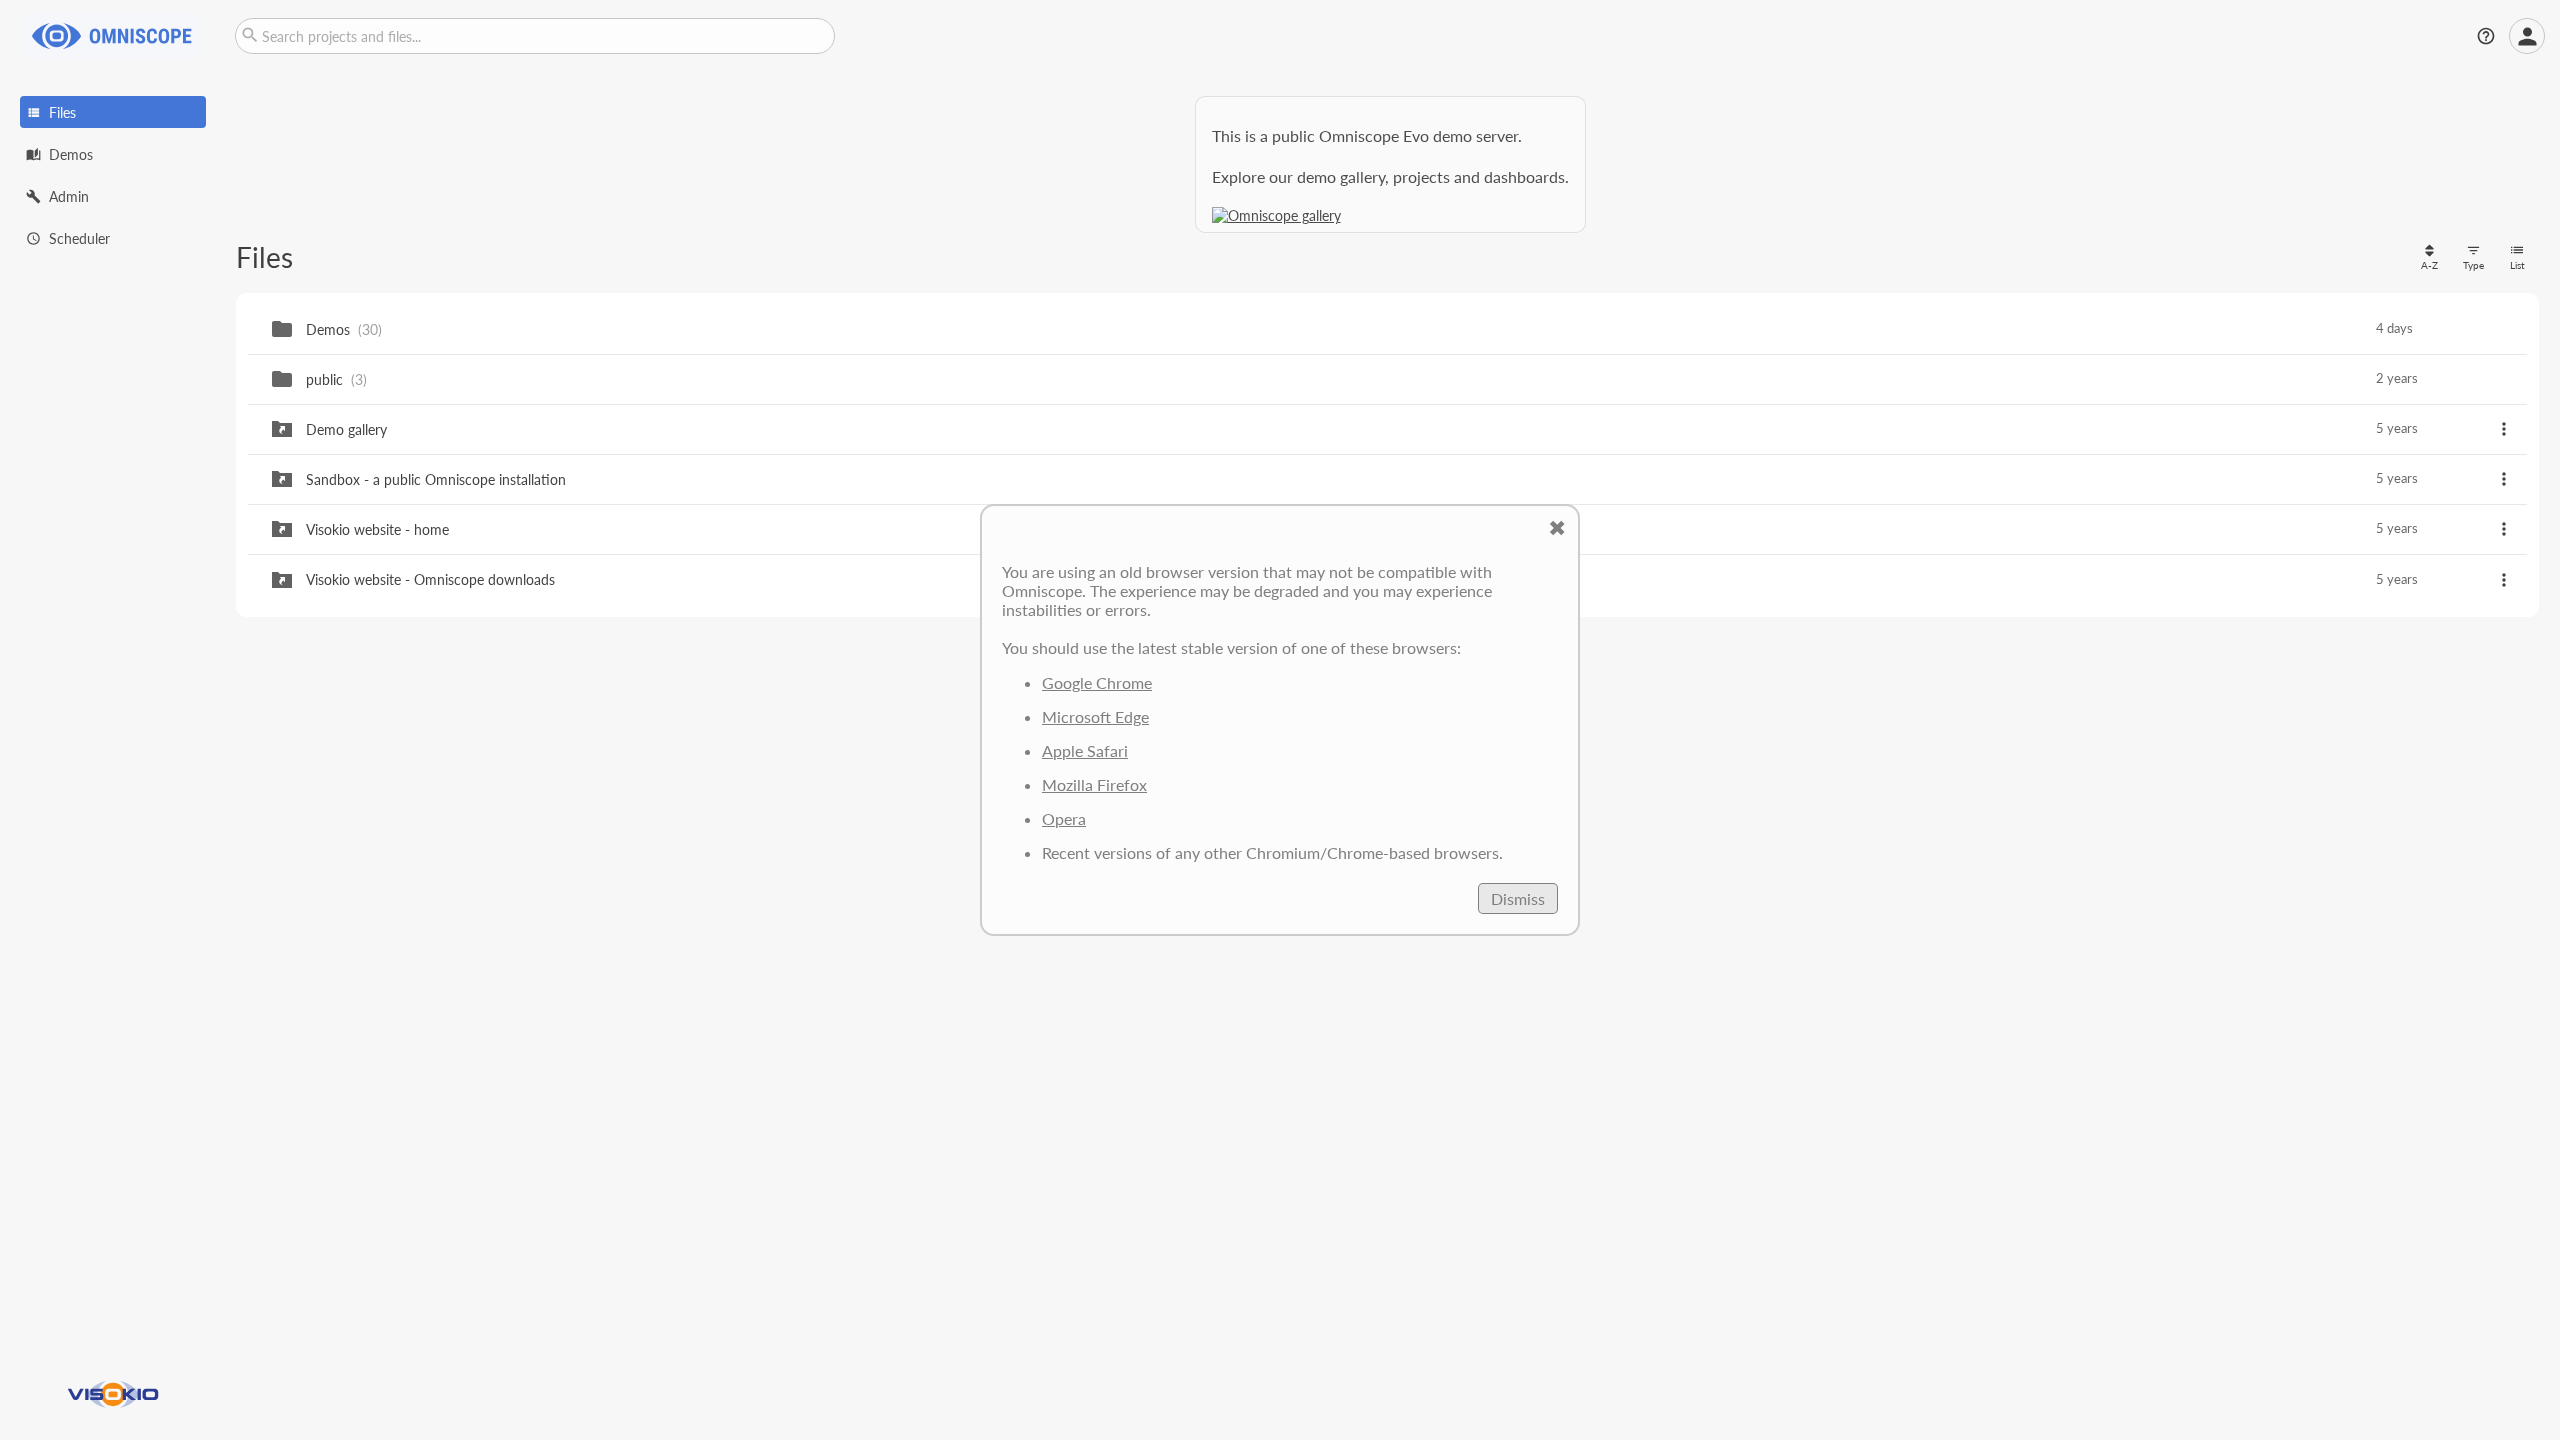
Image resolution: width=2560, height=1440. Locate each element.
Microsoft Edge (1095, 716)
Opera (1064, 818)
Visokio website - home (377, 529)
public (324, 379)
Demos (328, 329)
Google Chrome (1097, 682)
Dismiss (1518, 898)
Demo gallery (346, 429)
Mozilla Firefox (1094, 784)
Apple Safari (1085, 750)
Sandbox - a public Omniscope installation (436, 479)
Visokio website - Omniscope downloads (430, 579)
